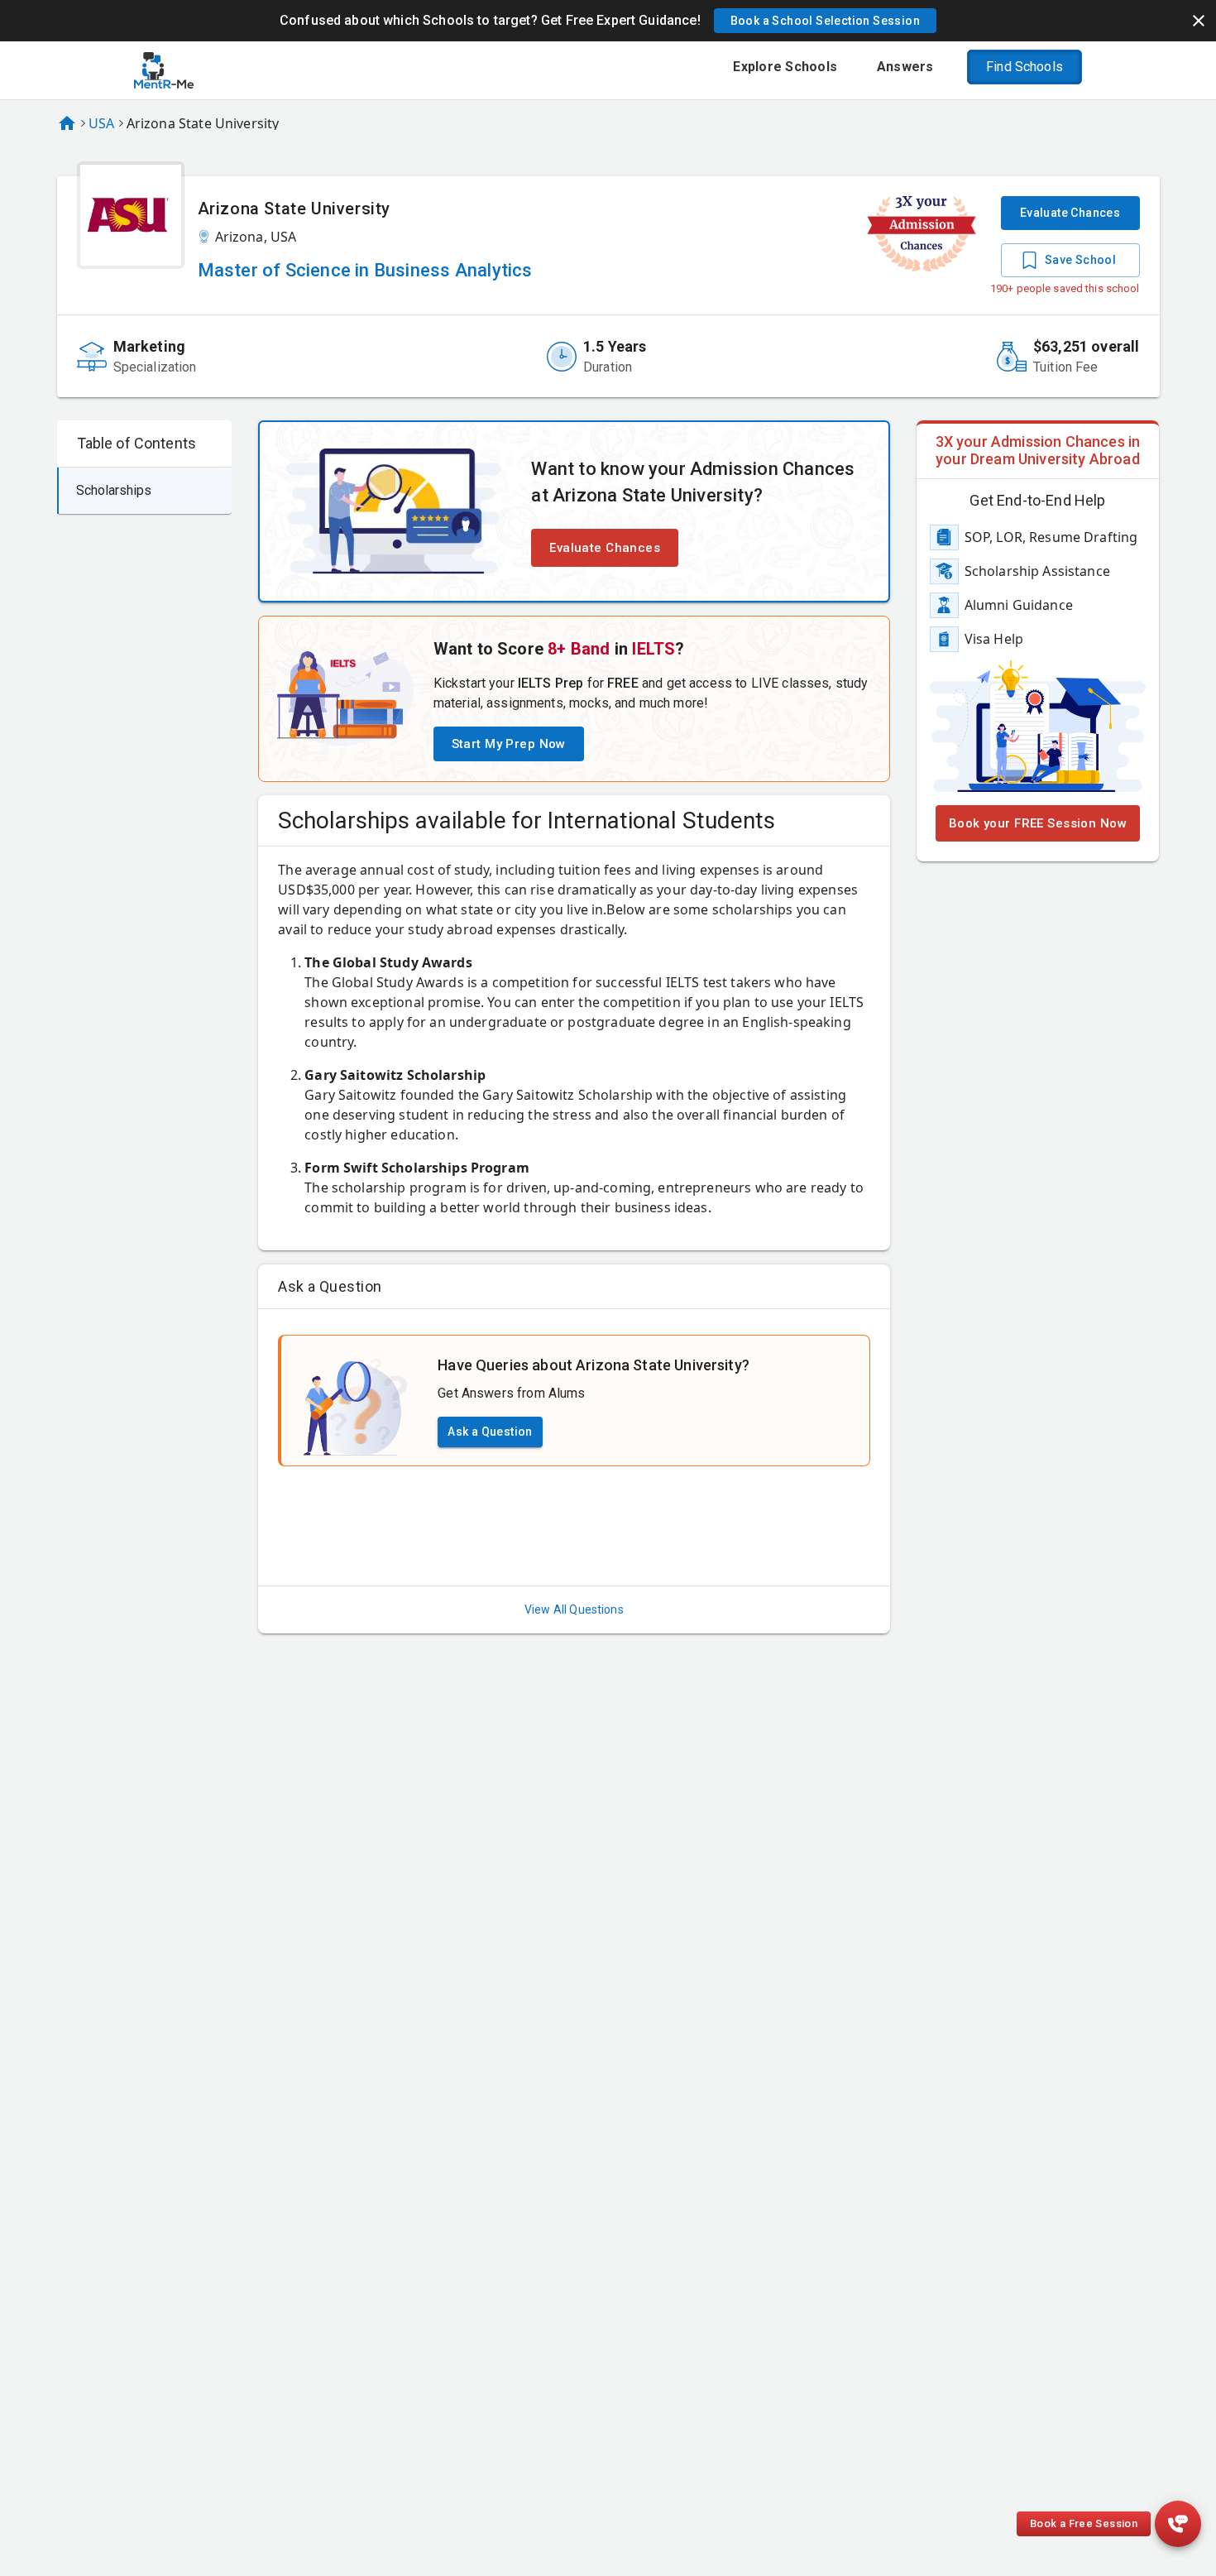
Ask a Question (490, 1432)
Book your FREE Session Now (1038, 823)
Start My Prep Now (509, 744)
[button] (825, 21)
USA (101, 123)
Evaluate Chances (1070, 213)
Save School (1080, 260)
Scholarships (114, 490)
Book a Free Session (1084, 2523)
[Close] (1199, 21)
